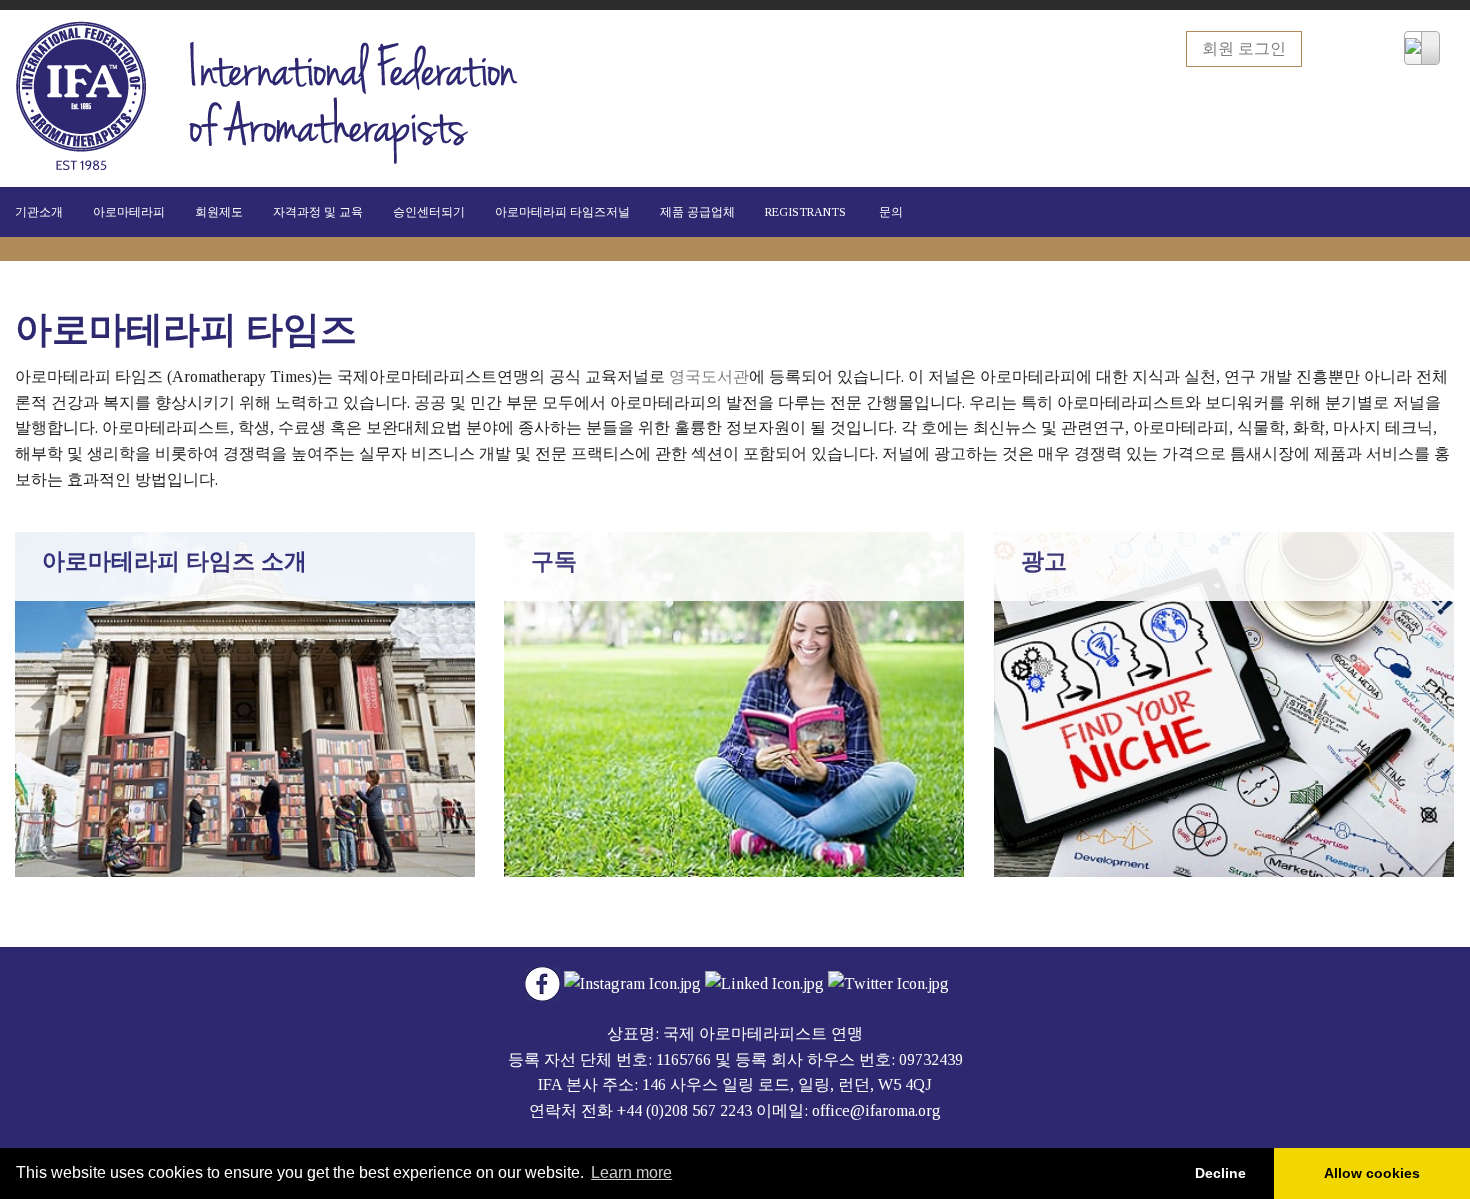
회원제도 (219, 212)
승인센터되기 (429, 212)
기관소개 (39, 212)
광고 (1044, 561)
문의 (889, 212)
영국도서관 (709, 376)
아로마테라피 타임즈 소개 (174, 561)
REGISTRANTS (805, 212)
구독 (554, 561)
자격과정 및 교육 (318, 212)
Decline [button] (1220, 1173)
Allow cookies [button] (1372, 1173)
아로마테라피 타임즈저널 (562, 212)
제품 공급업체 (697, 212)
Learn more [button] (631, 1172)
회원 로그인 (1244, 48)
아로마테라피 (129, 212)
